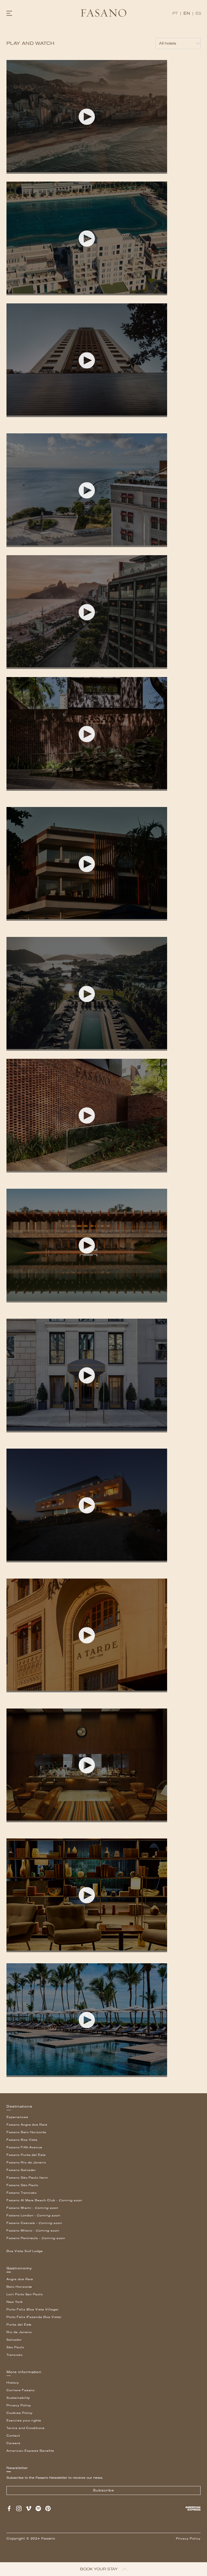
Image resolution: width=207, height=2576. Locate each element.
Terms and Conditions (26, 2428)
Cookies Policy (20, 2413)
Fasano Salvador (21, 2170)
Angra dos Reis (20, 2279)
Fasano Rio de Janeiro (26, 2163)
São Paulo (15, 2347)
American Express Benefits (30, 2451)
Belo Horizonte (19, 2287)
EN (187, 13)
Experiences (17, 2117)
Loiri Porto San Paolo (25, 2294)
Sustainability (18, 2398)
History (13, 2383)
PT (175, 13)
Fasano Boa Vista (22, 2140)
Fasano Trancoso (22, 2193)
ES (199, 13)
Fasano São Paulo (22, 2185)
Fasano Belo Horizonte (26, 2132)
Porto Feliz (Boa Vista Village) (32, 2309)
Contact (13, 2436)
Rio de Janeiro (19, 2332)
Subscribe (103, 2490)
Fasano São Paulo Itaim (27, 2178)
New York (15, 2302)
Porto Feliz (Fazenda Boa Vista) (34, 2317)
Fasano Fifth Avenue (24, 2147)
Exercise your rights (24, 2421)
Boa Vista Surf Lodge (25, 2251)
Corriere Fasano (21, 2390)
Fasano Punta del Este (26, 2155)
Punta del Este (19, 2325)
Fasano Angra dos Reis (27, 2125)
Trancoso (15, 2355)
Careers (13, 2443)
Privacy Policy (19, 2405)
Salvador (14, 2340)
